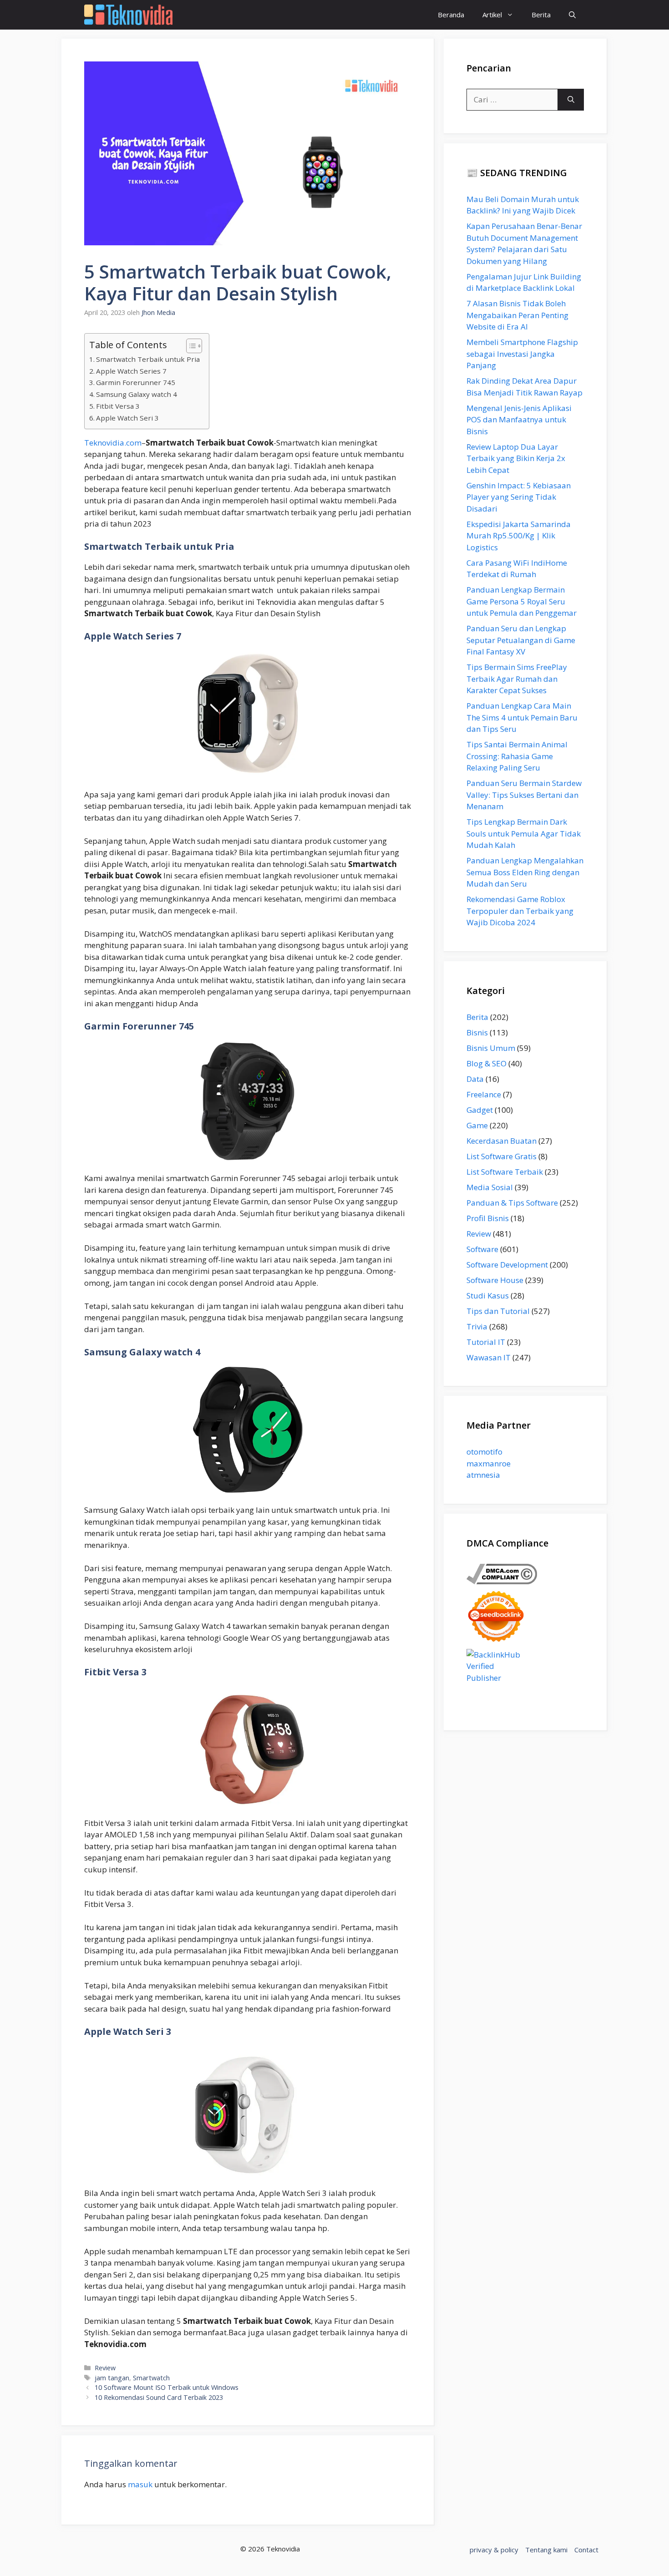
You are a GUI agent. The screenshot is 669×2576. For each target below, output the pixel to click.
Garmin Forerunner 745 (136, 382)
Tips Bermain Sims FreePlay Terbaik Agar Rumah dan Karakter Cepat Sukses (517, 679)
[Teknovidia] (128, 15)
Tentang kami (546, 2550)
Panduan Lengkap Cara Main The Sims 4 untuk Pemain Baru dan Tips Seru (522, 717)
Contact (586, 2550)
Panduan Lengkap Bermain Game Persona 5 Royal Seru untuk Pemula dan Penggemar (522, 601)
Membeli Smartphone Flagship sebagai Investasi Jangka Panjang (522, 354)
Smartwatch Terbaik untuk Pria (148, 359)
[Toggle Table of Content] (190, 346)
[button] (572, 15)
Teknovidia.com (113, 443)
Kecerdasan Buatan (502, 1141)
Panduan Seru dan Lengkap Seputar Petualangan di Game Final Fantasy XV (521, 640)
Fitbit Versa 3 (118, 406)
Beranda (451, 15)
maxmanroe (489, 1463)
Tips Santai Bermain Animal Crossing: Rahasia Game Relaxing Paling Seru (517, 756)
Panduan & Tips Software (512, 1203)
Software (482, 1249)
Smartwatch (151, 2378)
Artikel (492, 15)
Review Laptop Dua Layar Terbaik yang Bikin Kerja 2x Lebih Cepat (516, 458)
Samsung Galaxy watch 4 (137, 394)
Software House (495, 1280)
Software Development (507, 1265)
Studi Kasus (488, 1296)
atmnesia (483, 1475)
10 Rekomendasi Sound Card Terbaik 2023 (159, 2397)
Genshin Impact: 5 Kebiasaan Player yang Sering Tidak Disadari (519, 497)
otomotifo (484, 1452)
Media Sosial (490, 1187)
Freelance (484, 1094)
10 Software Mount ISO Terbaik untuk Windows (167, 2387)
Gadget (480, 1110)
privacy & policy (494, 2550)
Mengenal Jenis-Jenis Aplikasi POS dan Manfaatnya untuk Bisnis (519, 420)
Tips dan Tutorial (498, 1311)
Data (475, 1079)
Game (477, 1125)
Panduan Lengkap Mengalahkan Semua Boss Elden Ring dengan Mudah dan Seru (525, 872)
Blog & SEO (487, 1063)
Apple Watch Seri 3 (127, 418)
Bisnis (477, 1032)
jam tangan (112, 2378)
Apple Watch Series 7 (131, 371)
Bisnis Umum (491, 1048)
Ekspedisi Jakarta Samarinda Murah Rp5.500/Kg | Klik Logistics (519, 536)
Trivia (477, 1326)
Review (105, 2368)
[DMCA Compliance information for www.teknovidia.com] (502, 1581)
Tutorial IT (486, 1342)
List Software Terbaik (505, 1172)
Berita (541, 15)
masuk (140, 2484)
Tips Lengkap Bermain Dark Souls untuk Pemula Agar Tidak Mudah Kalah (524, 833)
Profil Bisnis (488, 1218)
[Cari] (571, 100)
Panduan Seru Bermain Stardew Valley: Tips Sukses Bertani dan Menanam (524, 795)
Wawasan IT (489, 1357)
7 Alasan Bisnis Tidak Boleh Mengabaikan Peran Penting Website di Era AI (517, 315)
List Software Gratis (502, 1156)
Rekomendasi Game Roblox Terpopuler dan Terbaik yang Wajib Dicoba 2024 (520, 911)
